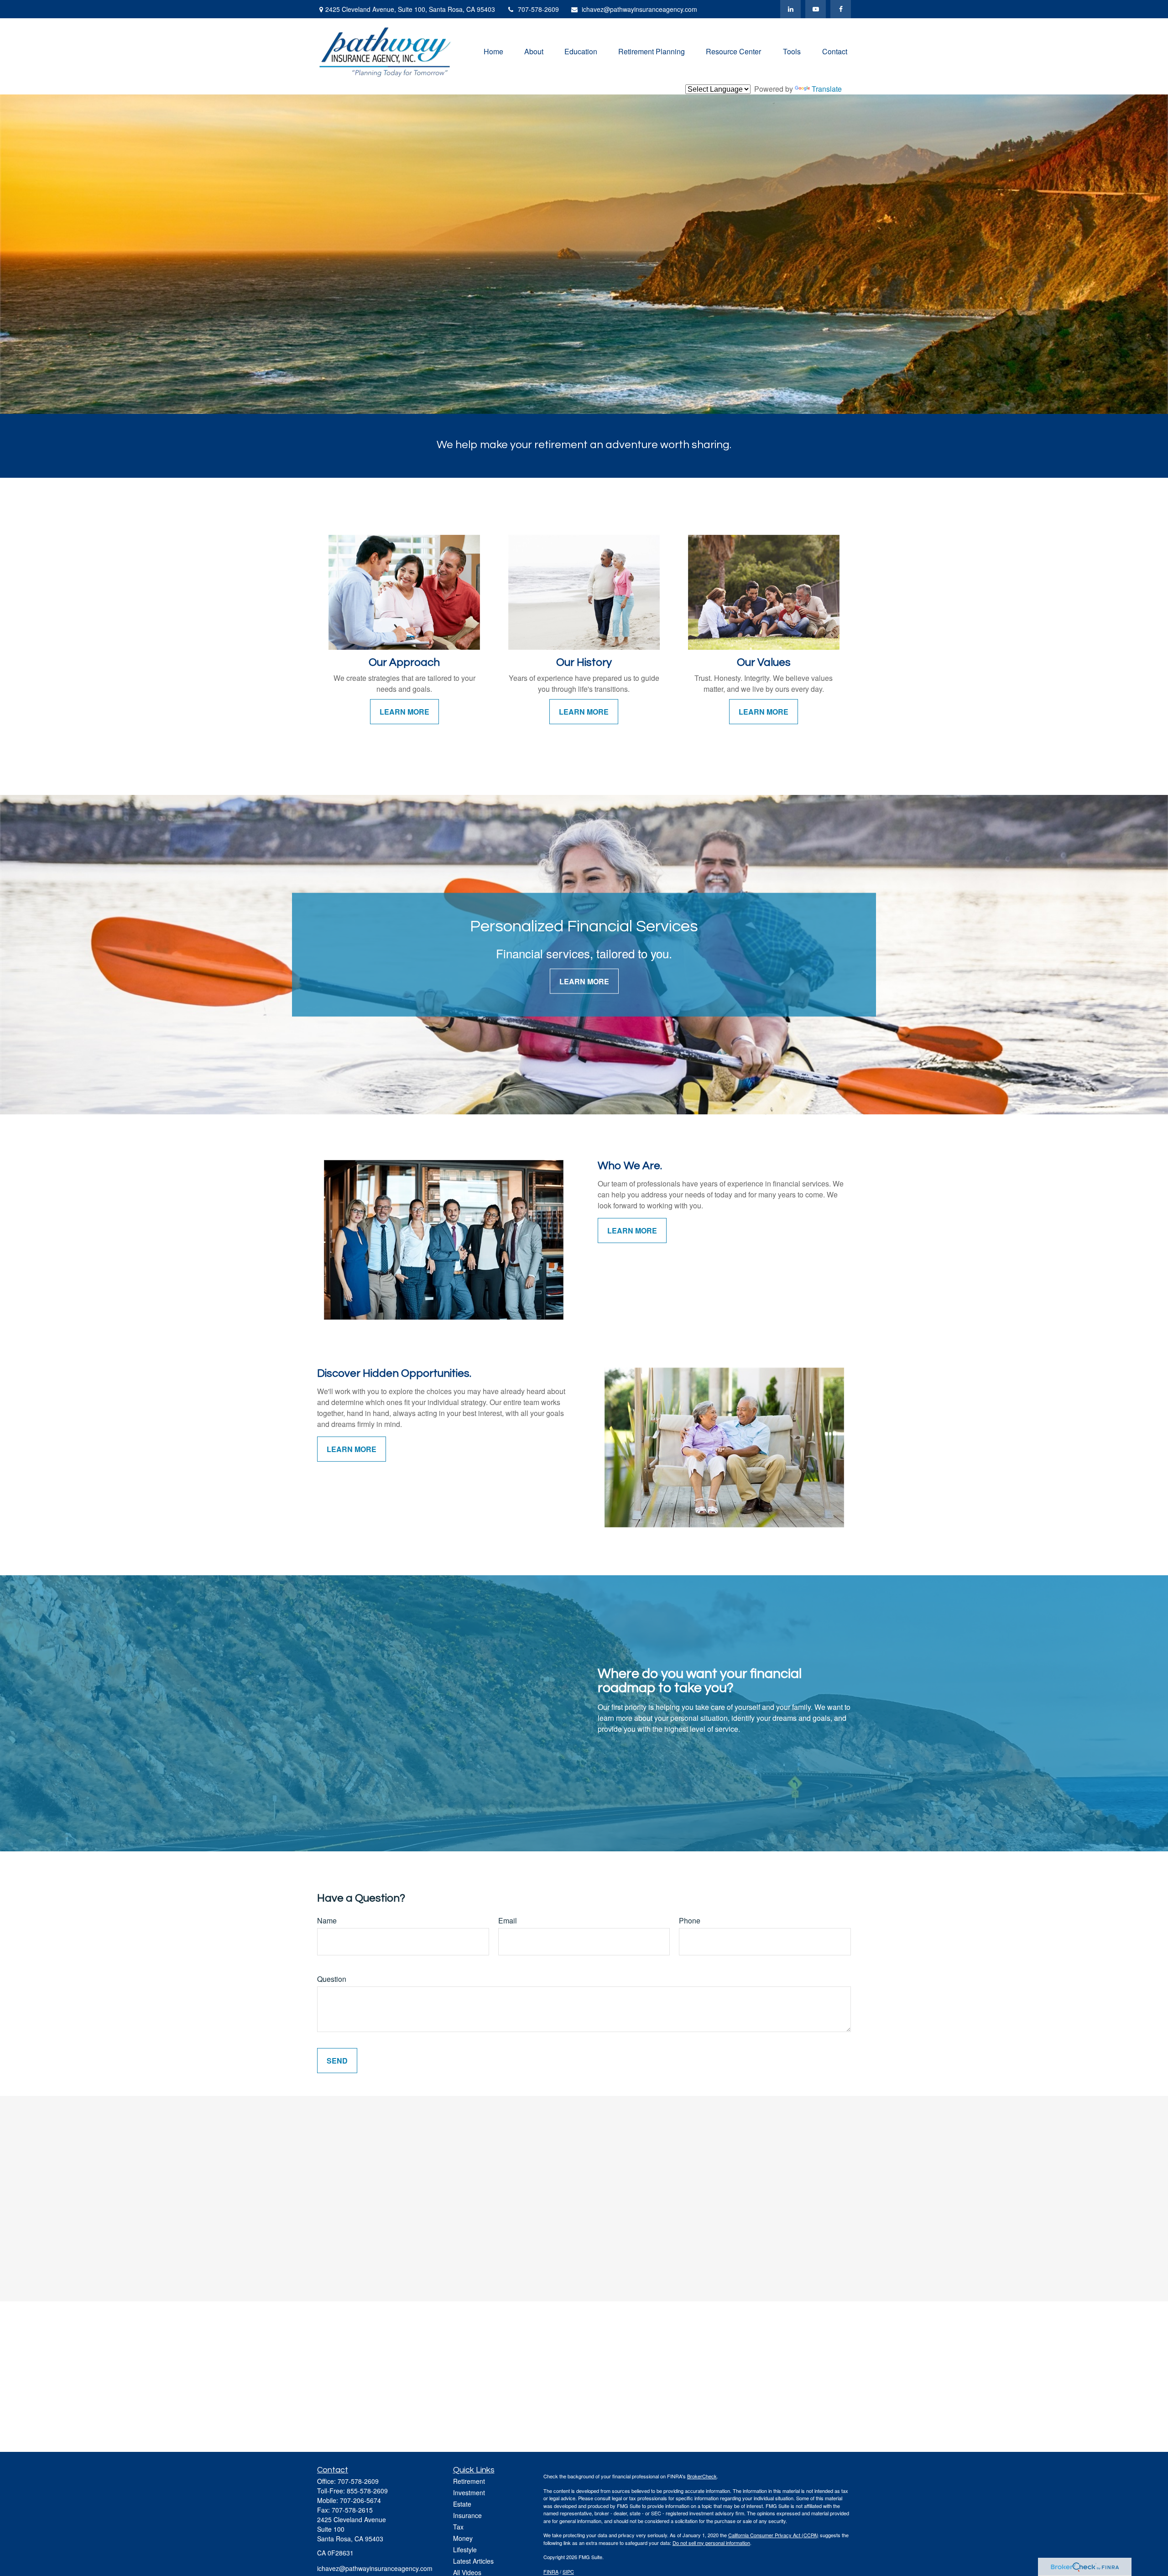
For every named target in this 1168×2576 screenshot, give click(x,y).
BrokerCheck (702, 2476)
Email (508, 1920)
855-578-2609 (367, 2491)
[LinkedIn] (790, 9)
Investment (469, 2492)
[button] (493, 51)
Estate (462, 2504)
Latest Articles (473, 2561)
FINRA (551, 2571)
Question (332, 1979)
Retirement (469, 2481)
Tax (458, 2527)
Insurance (467, 2515)
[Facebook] (841, 9)
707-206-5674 (360, 2500)
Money (463, 2538)
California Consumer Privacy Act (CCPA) (773, 2535)
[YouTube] (816, 9)
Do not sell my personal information (711, 2543)
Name (327, 1920)
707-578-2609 (538, 9)
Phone (690, 1920)
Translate (827, 89)
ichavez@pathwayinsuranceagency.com (639, 9)
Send (337, 2061)
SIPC (568, 2571)
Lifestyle (465, 2550)
